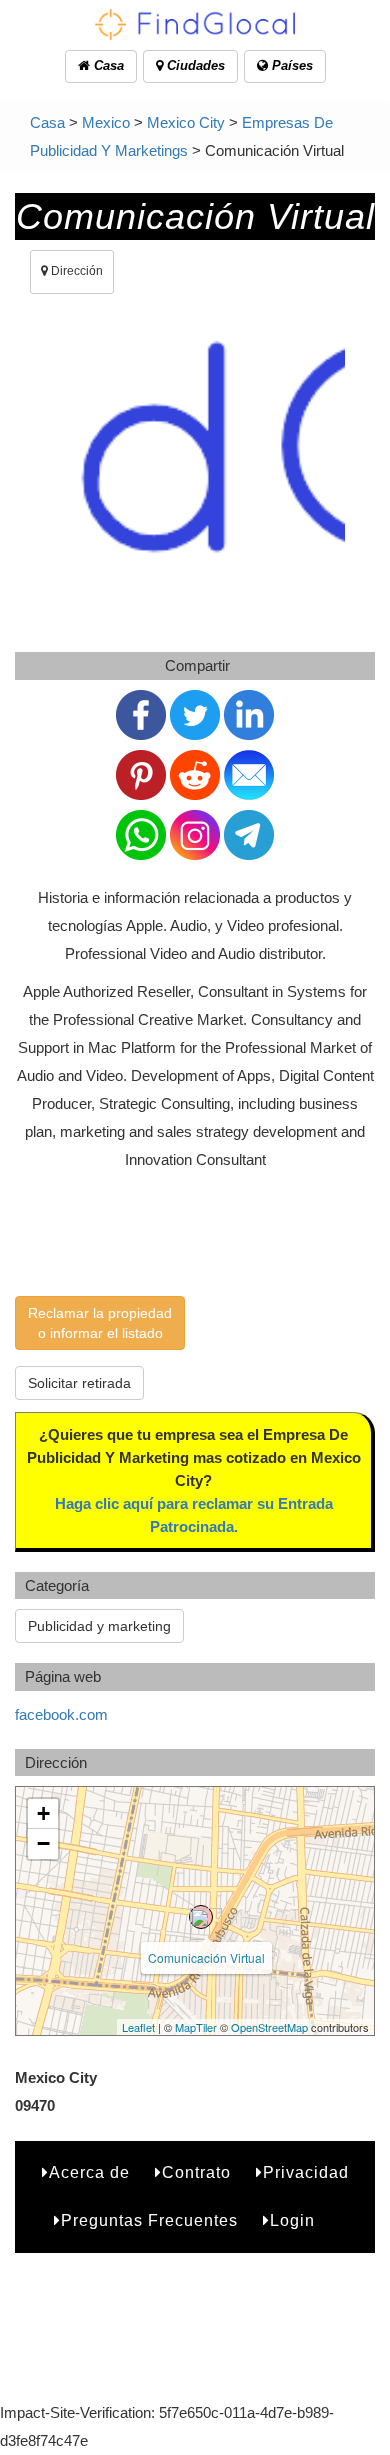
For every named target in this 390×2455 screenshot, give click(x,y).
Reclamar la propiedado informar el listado (100, 1323)
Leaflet (138, 2027)
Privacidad (306, 2172)
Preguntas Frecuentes (149, 2220)
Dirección (75, 271)
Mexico (106, 122)
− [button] (43, 1843)
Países (290, 65)
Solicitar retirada (79, 1383)
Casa (107, 65)
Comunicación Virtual (206, 1957)
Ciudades (194, 65)
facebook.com (61, 1714)
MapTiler (196, 2027)
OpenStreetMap (269, 2027)
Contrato (196, 2172)
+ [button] (43, 1813)
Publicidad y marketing (99, 1626)
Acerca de (89, 2172)
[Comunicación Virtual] (201, 1917)
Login (292, 2220)
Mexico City (186, 122)
